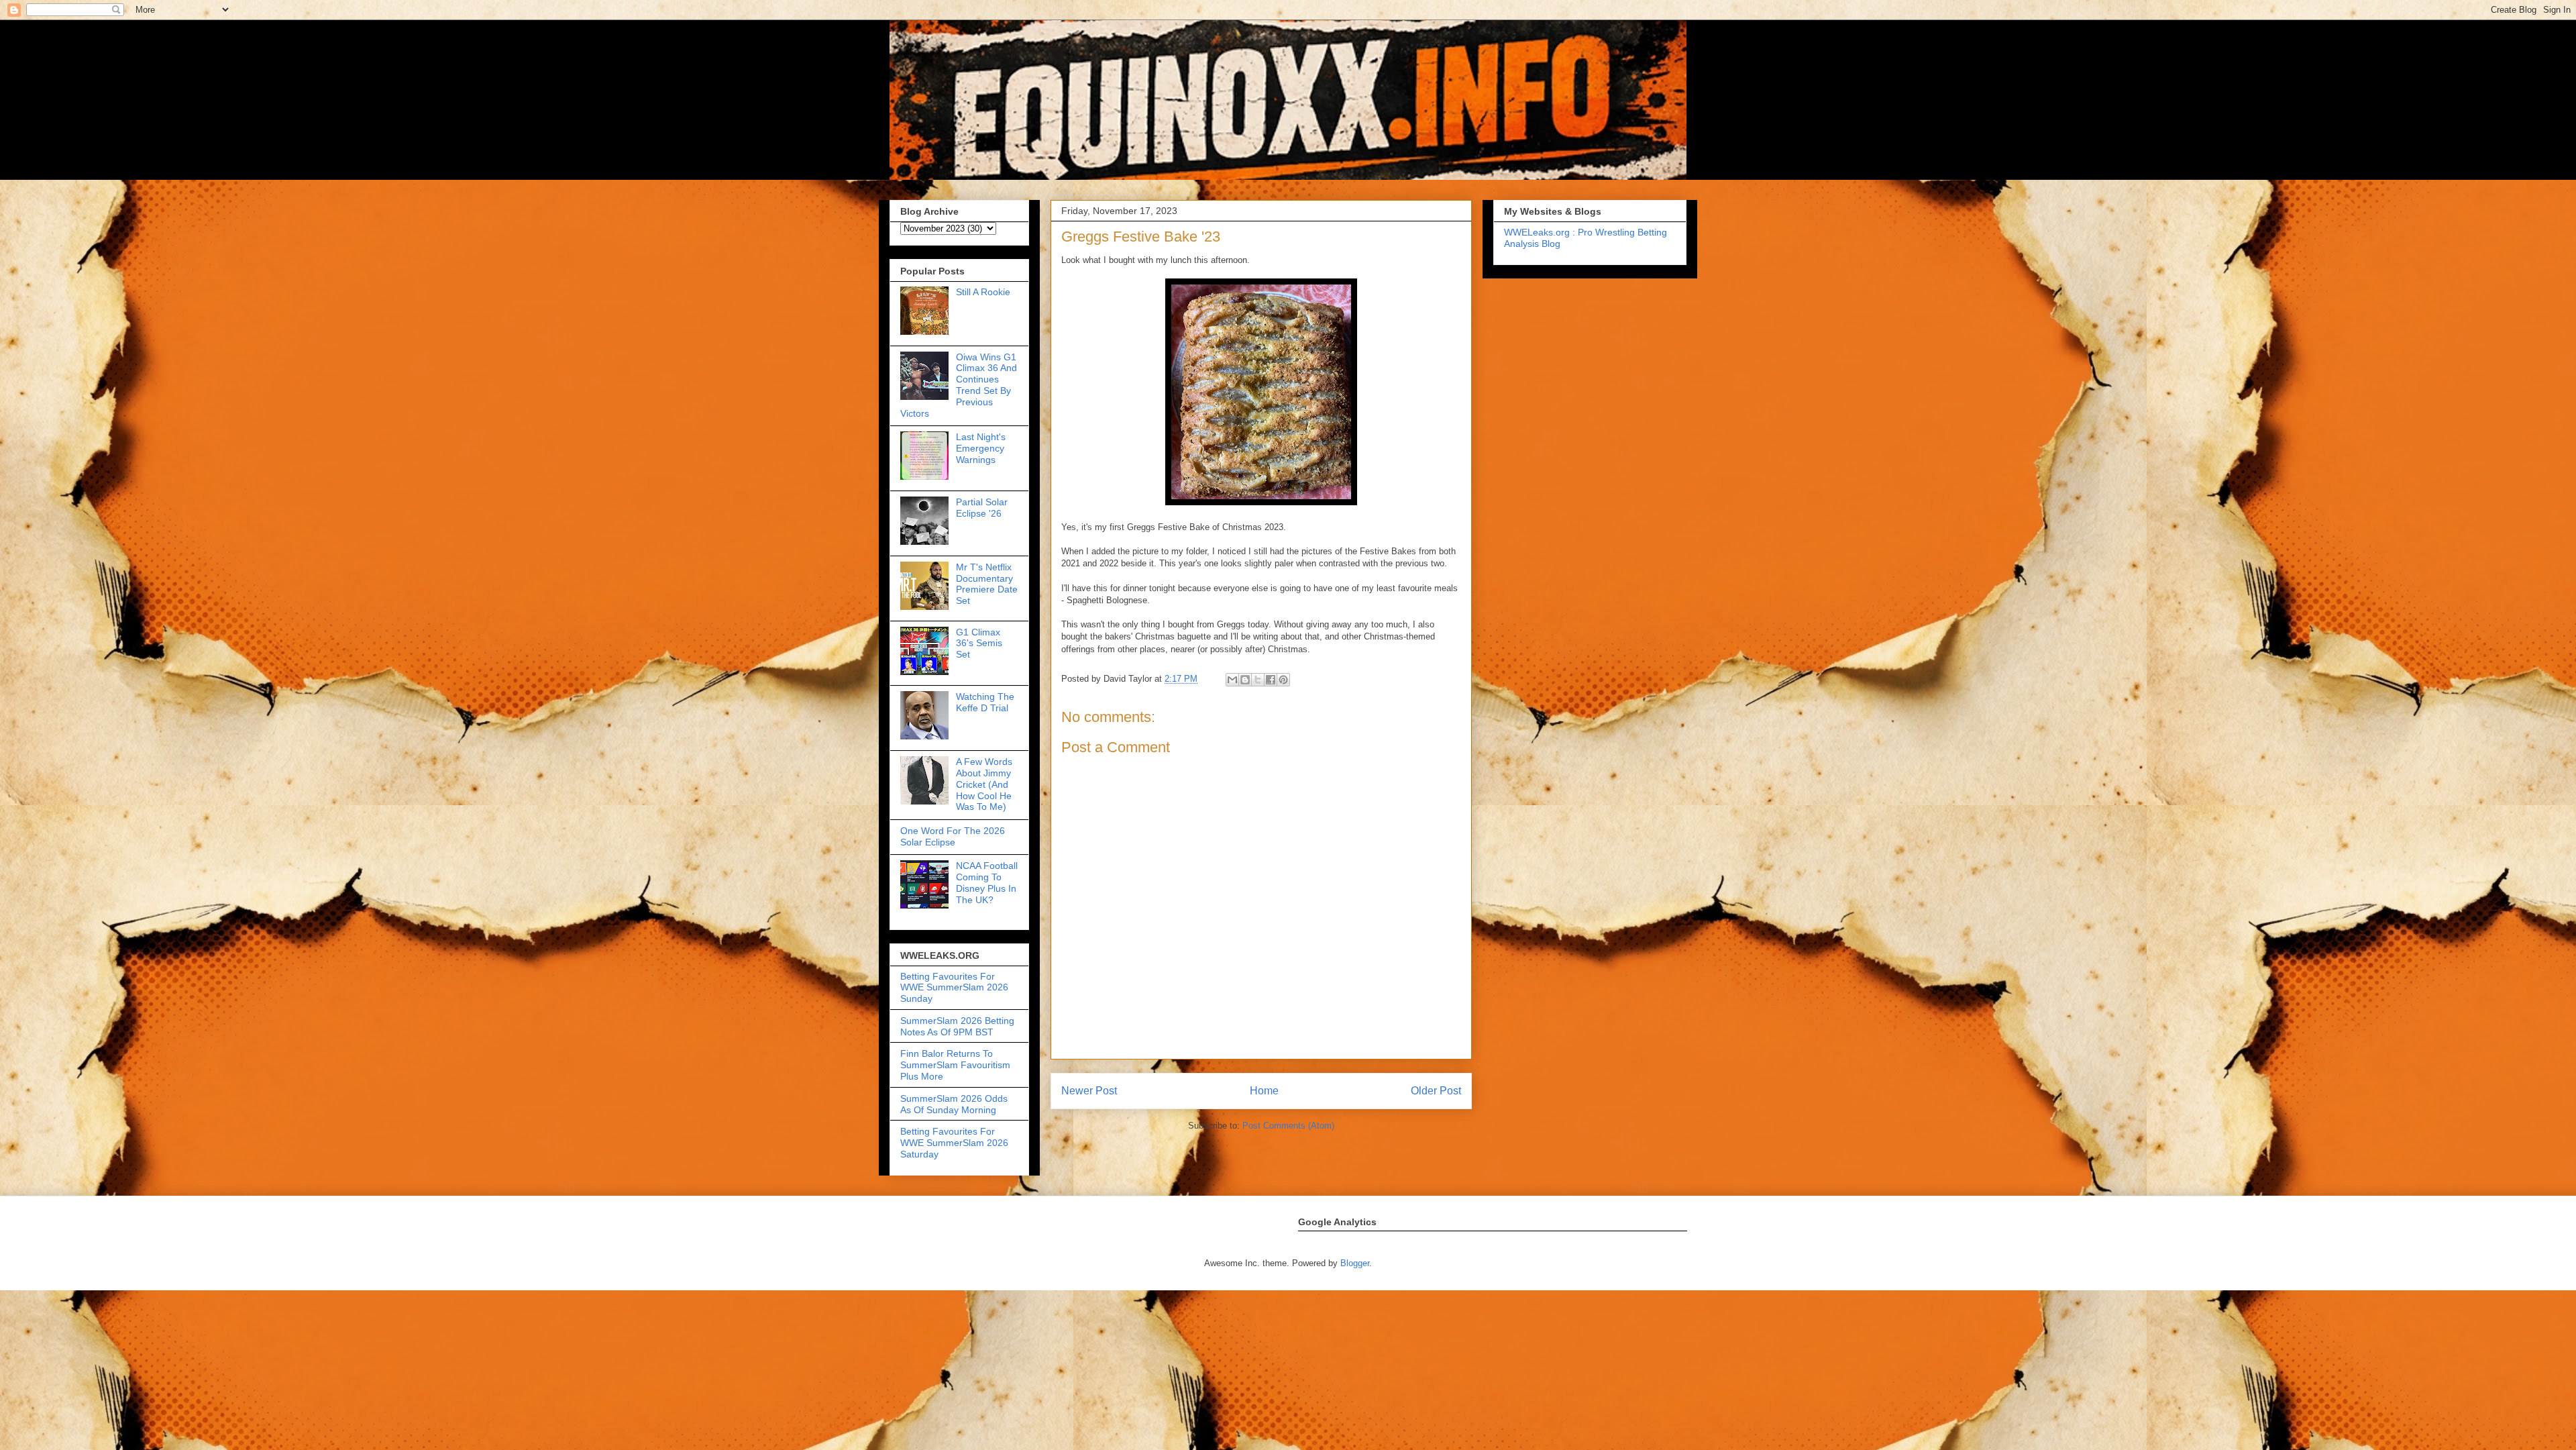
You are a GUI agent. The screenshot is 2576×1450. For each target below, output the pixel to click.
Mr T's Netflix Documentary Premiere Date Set (987, 584)
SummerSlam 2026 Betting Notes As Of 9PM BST (957, 1026)
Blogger (1355, 1263)
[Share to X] (1258, 680)
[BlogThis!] (1245, 680)
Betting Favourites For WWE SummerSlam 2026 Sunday (954, 988)
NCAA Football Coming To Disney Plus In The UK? (987, 882)
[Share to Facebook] (1271, 680)
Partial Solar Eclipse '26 (982, 508)
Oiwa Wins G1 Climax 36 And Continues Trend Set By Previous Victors (959, 385)
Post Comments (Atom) (1288, 1126)
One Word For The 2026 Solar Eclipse (953, 836)
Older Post (1436, 1091)
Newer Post (1089, 1091)
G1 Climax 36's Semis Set (979, 643)
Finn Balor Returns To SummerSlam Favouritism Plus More (955, 1065)
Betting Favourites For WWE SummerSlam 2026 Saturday (954, 1143)
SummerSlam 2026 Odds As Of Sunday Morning (954, 1104)
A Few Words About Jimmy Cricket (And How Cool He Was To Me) (984, 784)
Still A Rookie (983, 292)
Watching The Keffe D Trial (985, 702)
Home (1264, 1091)
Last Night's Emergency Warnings (981, 448)
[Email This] (1232, 680)
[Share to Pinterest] (1283, 680)
